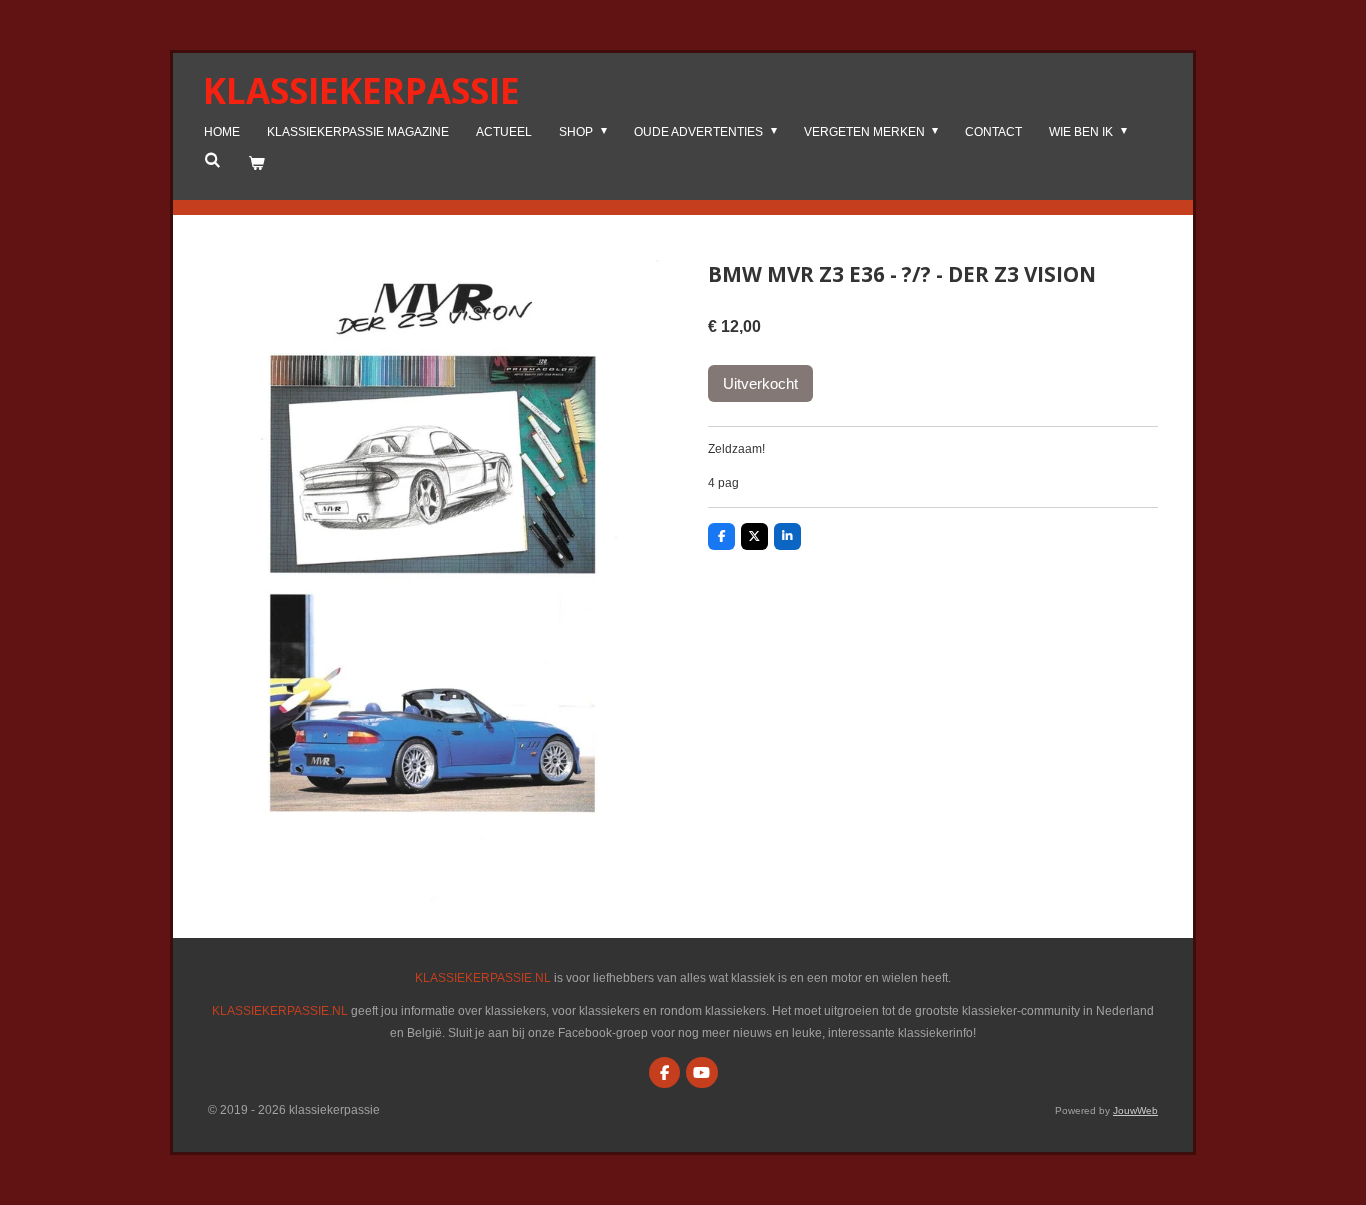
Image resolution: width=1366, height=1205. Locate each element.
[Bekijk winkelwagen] (256, 164)
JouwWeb (1135, 1110)
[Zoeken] (212, 160)
